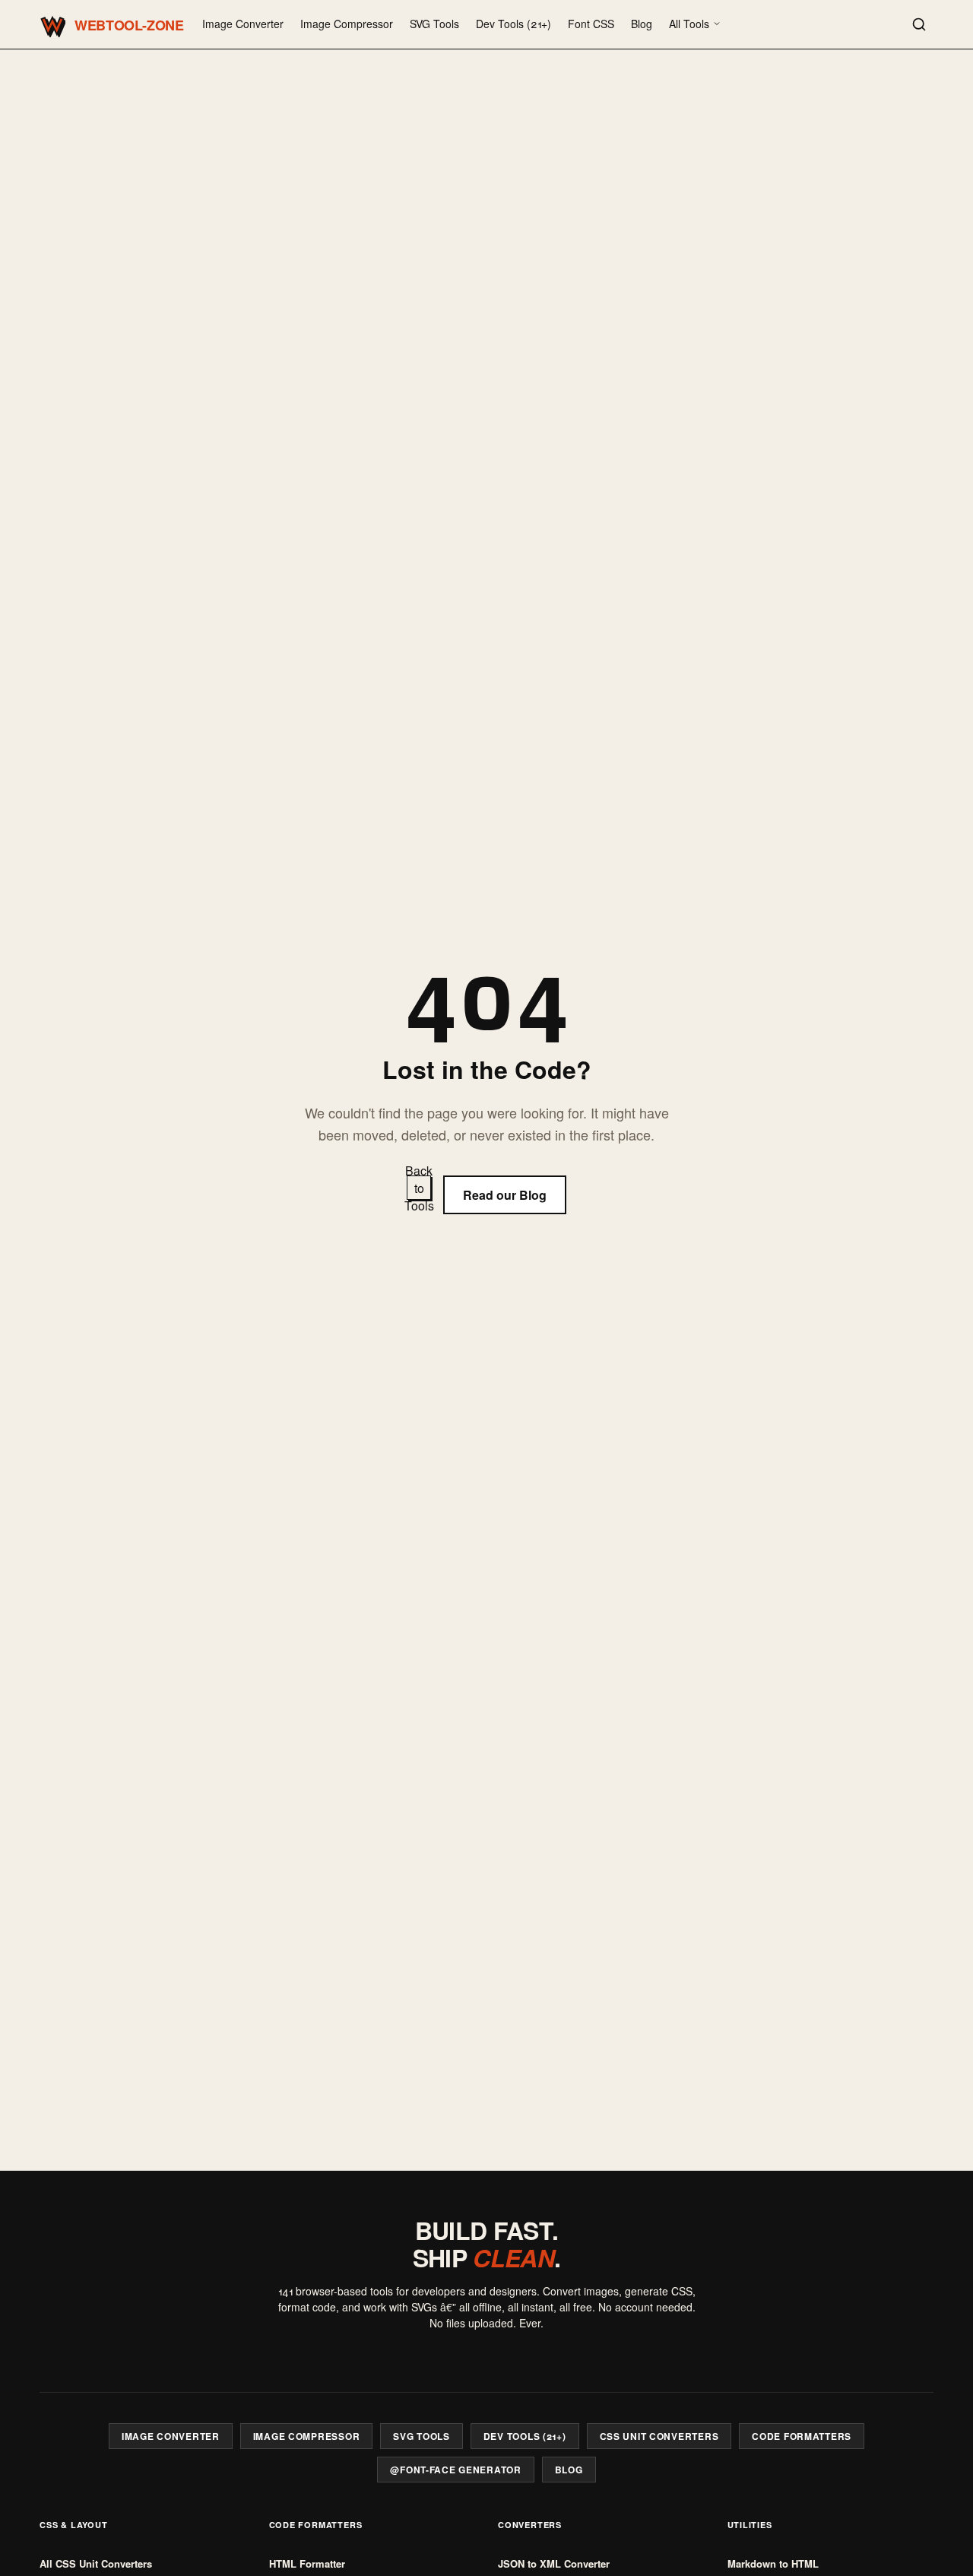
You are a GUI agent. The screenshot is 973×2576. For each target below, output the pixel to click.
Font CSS (591, 24)
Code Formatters (802, 2436)
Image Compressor (347, 24)
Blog (642, 24)
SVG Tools (434, 24)
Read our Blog (505, 1195)
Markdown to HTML (773, 2563)
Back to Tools (419, 1188)
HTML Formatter (307, 2563)
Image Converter (243, 24)
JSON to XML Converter (554, 2563)
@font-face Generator (455, 2470)
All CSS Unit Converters (96, 2563)
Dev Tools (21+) (513, 24)
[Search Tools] (919, 24)
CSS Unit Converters (659, 2436)
